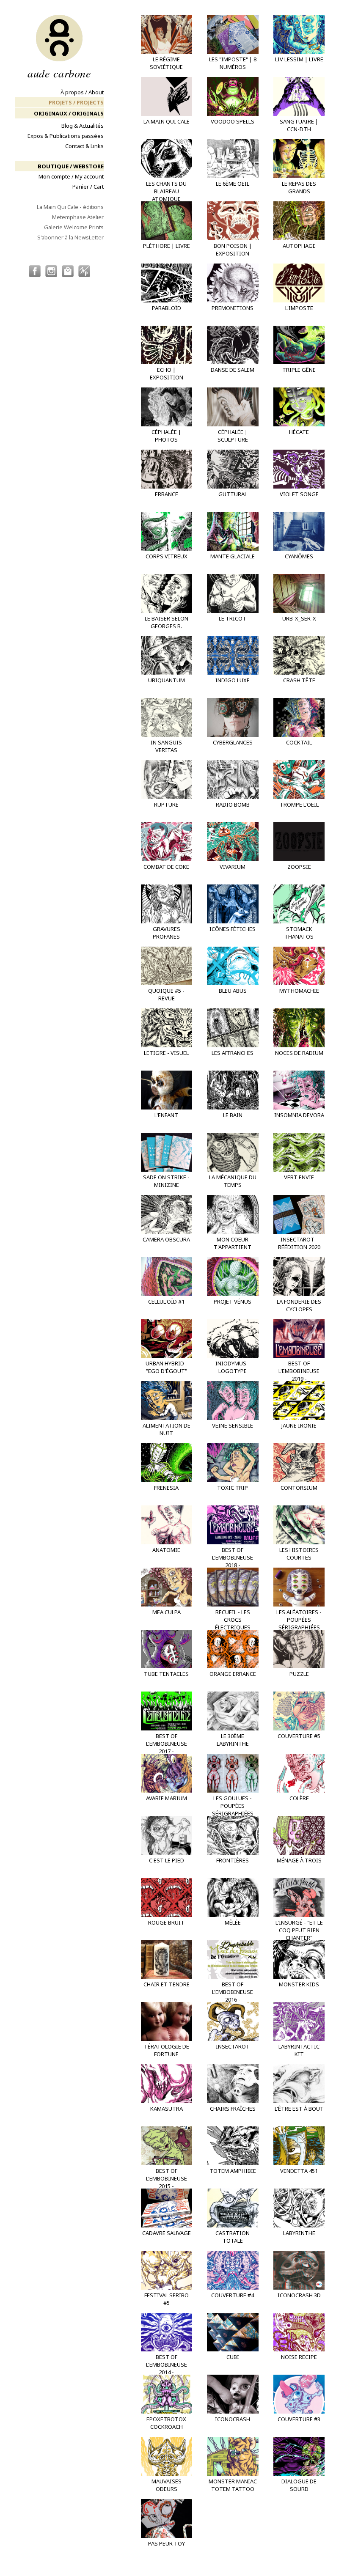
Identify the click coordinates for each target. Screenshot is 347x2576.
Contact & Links (84, 146)
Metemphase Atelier (78, 217)
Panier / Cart (88, 187)
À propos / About (82, 92)
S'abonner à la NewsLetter (70, 237)
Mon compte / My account (71, 176)
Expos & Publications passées (66, 136)
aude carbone (59, 72)
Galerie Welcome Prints (74, 227)
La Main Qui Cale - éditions (70, 207)
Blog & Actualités (83, 126)
